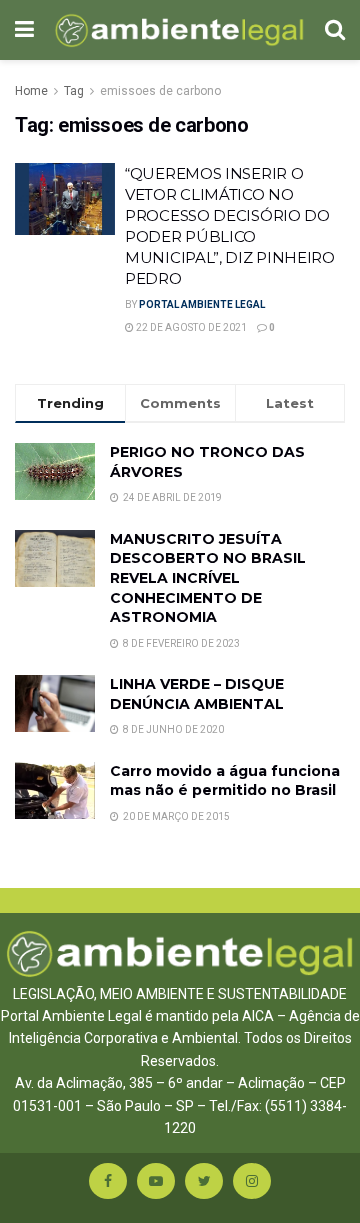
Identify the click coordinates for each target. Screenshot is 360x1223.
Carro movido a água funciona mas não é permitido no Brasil (225, 781)
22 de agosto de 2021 (190, 327)
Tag (74, 91)
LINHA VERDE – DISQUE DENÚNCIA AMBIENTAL (197, 694)
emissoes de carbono (160, 91)
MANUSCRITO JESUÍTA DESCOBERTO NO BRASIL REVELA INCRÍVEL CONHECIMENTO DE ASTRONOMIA (208, 578)
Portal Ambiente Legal (202, 304)
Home (31, 91)
